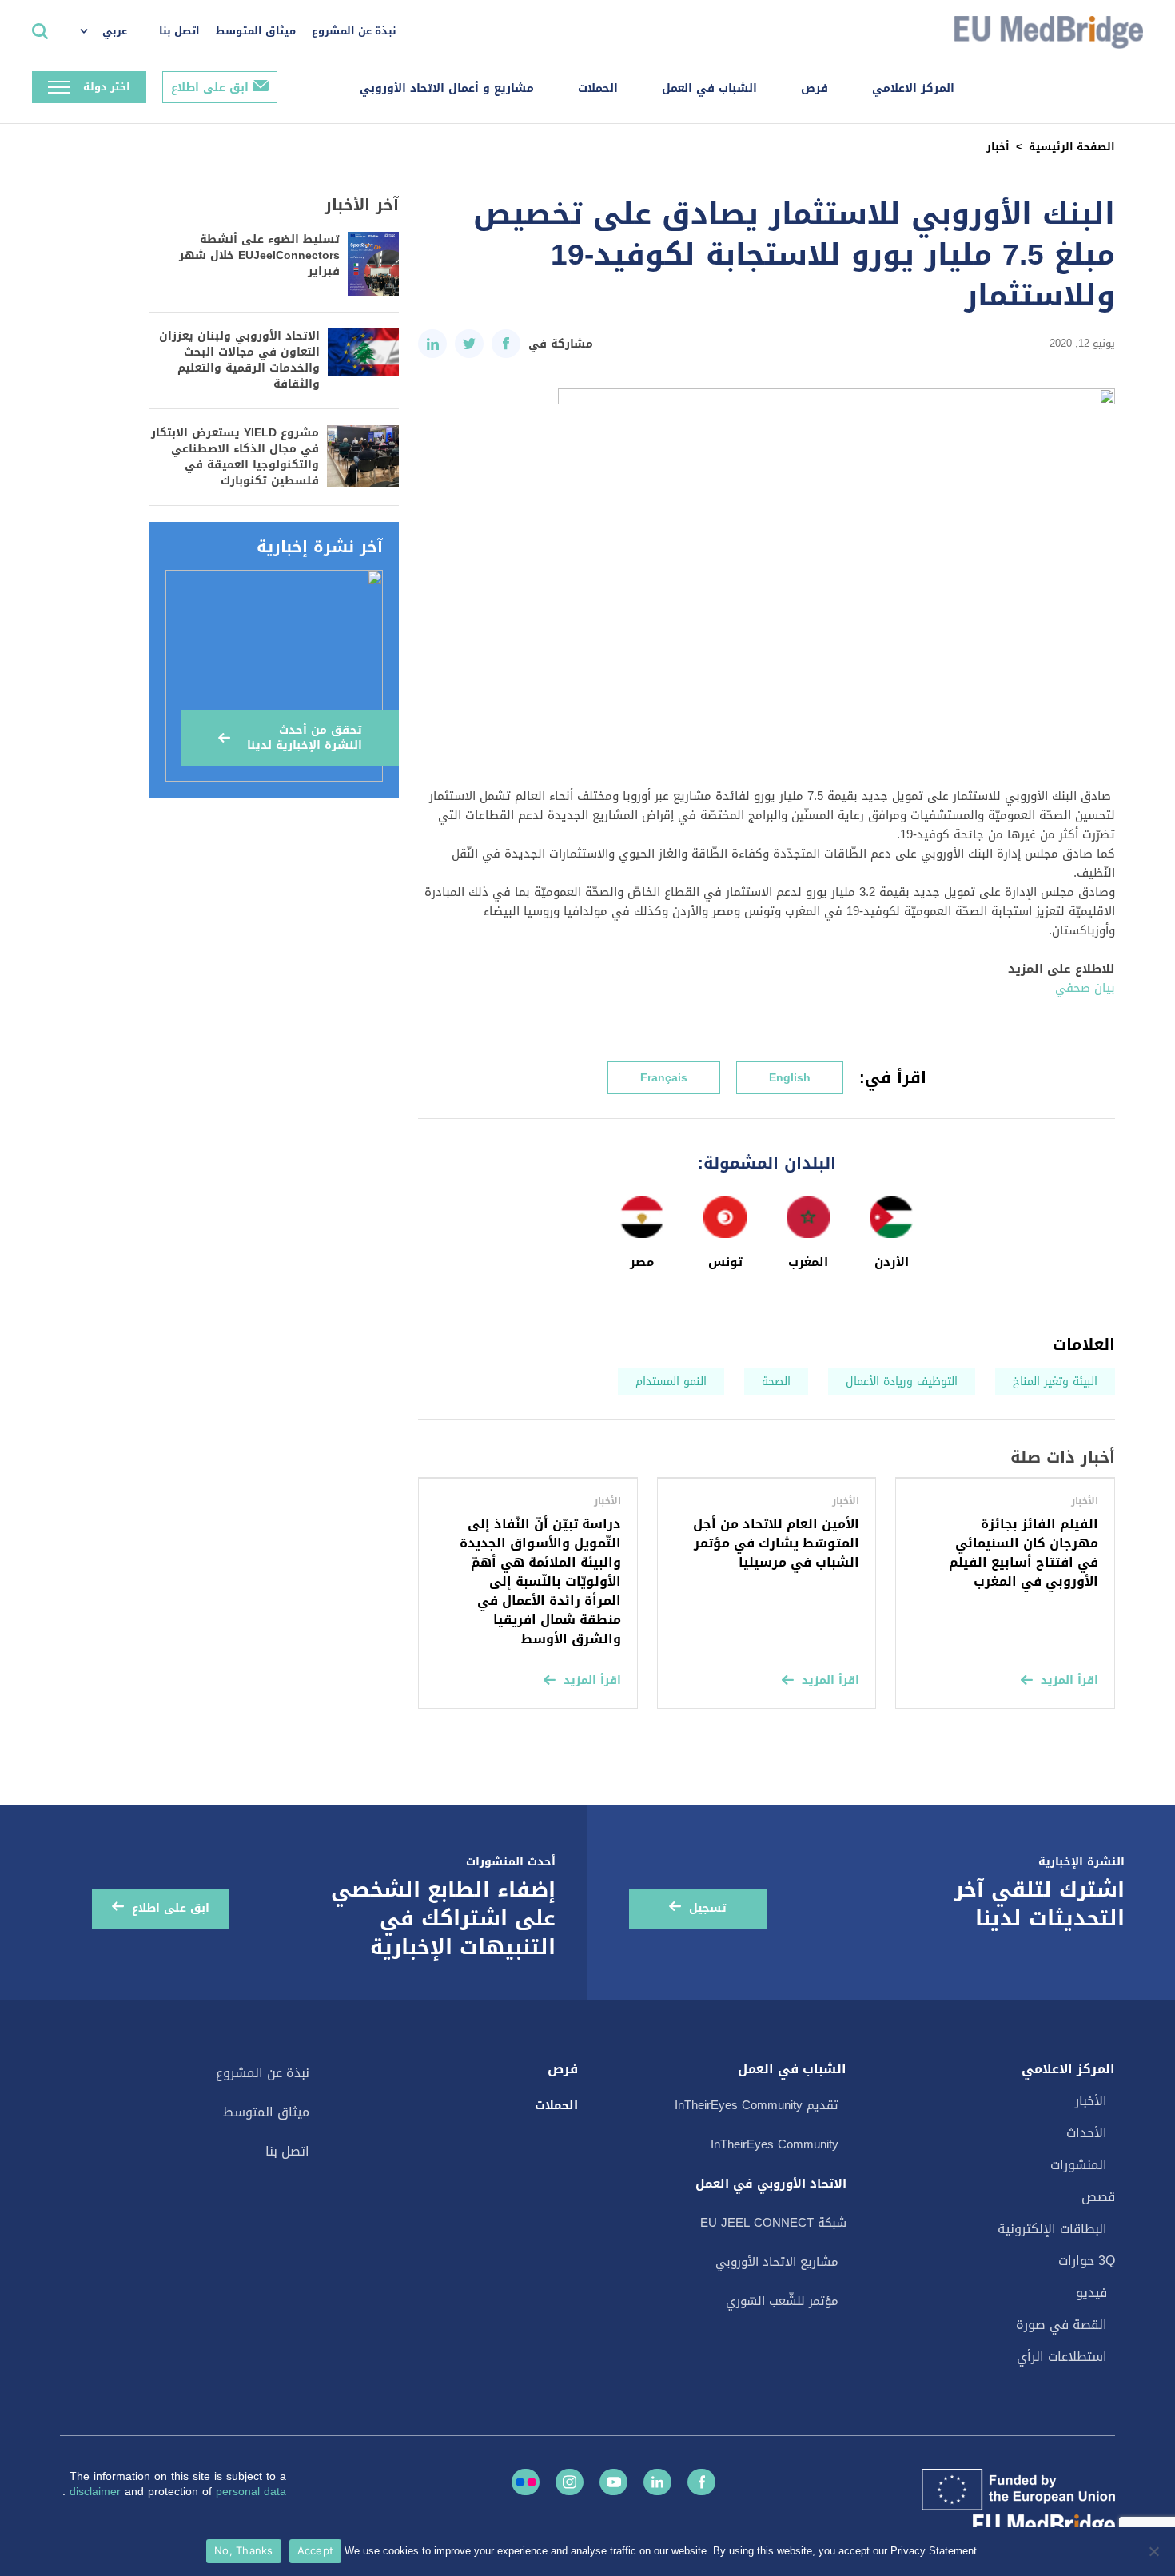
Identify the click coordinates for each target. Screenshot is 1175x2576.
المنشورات (1079, 2165)
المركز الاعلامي (913, 88)
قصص (1098, 2197)
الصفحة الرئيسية (1072, 147)
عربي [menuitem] (115, 31)
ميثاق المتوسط (256, 31)
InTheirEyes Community (775, 2144)
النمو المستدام (671, 1382)
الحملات (598, 88)
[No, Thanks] (1155, 2551)
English (790, 1078)
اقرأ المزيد (1069, 1680)
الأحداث (1087, 2133)
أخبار (998, 147)
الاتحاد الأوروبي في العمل (771, 2184)
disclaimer (97, 2492)
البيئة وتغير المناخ (1055, 1382)
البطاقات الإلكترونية (1052, 2229)
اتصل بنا (179, 31)
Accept (316, 2550)
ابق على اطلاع (210, 88)
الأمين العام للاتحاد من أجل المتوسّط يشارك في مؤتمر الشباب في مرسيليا (776, 1543)
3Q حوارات (1087, 2261)
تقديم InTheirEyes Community (757, 2105)
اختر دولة (107, 87)
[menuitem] (112, 32)
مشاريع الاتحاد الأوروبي (777, 2262)
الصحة (776, 1382)
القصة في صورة (1061, 2325)
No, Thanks (244, 2550)
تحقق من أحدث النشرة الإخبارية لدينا (305, 738)
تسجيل (708, 1908)
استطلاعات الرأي (1062, 2357)
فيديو (1091, 2293)
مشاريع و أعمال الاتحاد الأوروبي (447, 88)
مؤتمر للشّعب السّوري (782, 2301)
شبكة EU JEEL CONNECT (773, 2223)
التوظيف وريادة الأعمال (902, 1382)
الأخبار (1091, 2101)
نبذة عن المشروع (354, 31)
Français (664, 1078)
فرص (815, 88)
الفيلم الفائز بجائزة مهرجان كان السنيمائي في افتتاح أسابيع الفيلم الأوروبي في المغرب (1024, 1553)
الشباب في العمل (709, 88)
